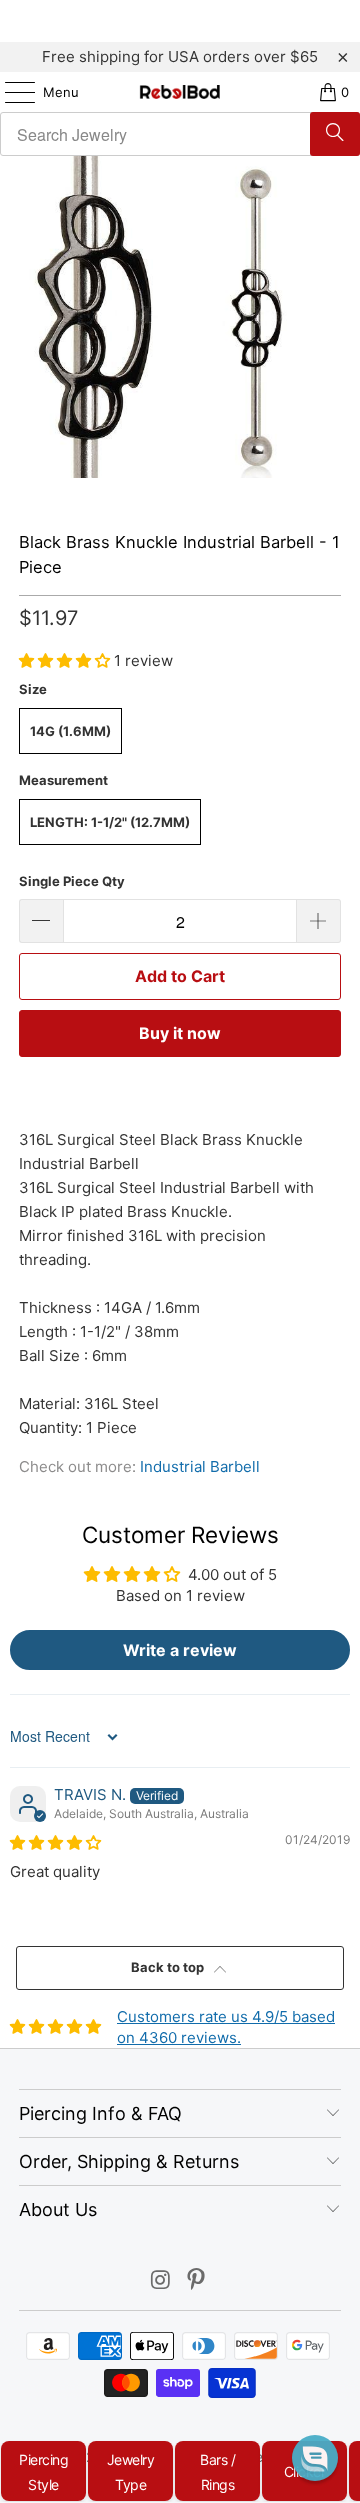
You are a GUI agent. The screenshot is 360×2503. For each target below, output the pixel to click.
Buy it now (180, 1033)
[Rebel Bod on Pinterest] (197, 2281)
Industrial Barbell (200, 1466)
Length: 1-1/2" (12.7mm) (110, 822)
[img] (55, 1842)
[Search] (335, 134)
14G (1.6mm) (70, 731)
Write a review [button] (180, 1650)
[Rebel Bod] (180, 92)
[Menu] (10, 92)
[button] (66, 660)
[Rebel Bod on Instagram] (161, 2281)
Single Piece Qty (72, 881)
